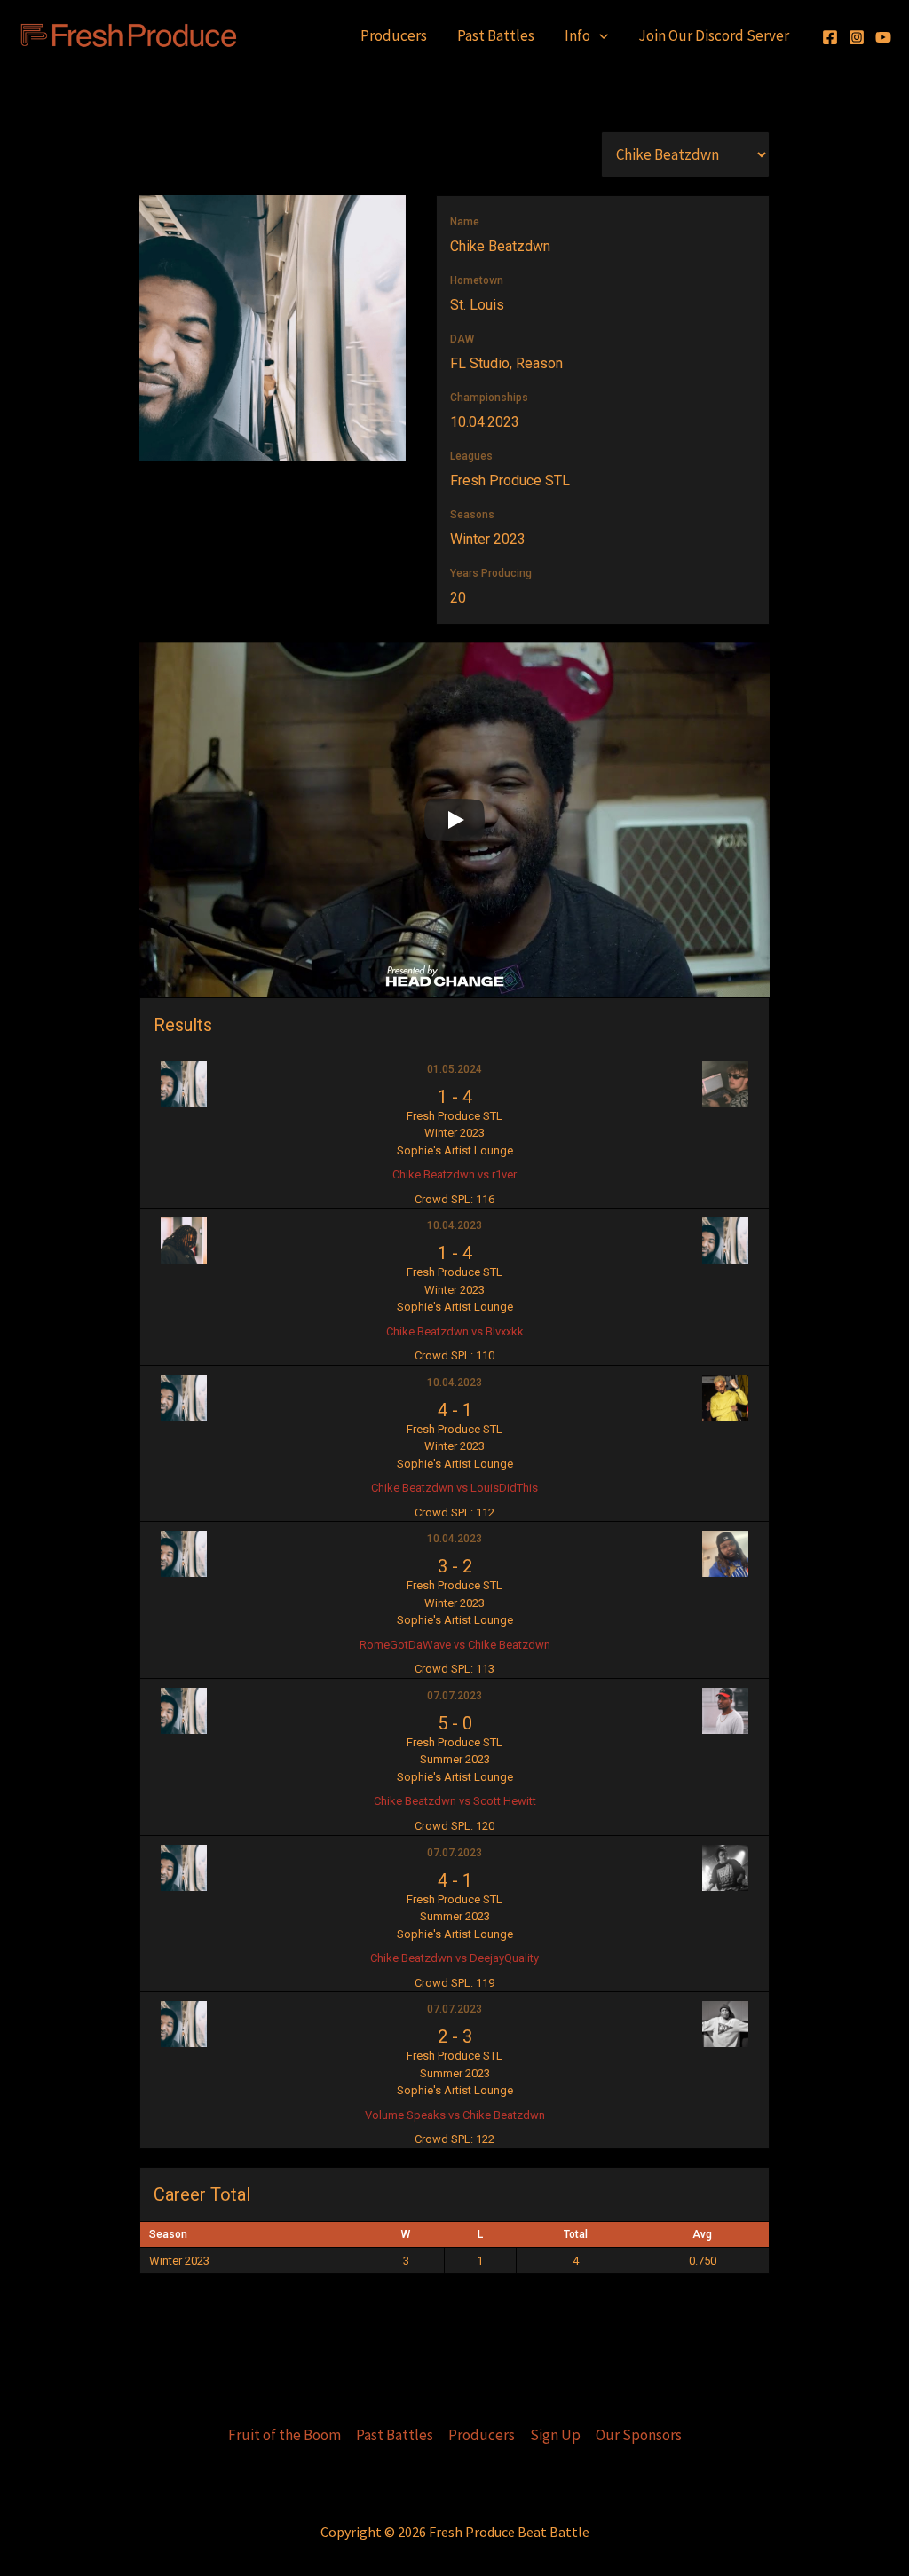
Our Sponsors (639, 2435)
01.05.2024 (454, 1069)
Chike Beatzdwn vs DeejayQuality (454, 1958)
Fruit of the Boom (285, 2435)
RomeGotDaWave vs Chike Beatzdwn (455, 1645)
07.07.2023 (454, 1696)
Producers (394, 35)
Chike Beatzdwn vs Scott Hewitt (455, 1801)
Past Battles (496, 35)
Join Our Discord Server (714, 35)
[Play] (454, 820)
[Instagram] (857, 37)
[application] (599, 35)
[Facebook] (830, 37)
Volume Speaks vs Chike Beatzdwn (455, 2115)
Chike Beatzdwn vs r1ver (454, 1174)
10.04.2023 (454, 1225)
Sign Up (555, 2435)
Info (577, 35)
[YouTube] (883, 37)
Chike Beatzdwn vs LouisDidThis (454, 1488)
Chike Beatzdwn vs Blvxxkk (455, 1331)
